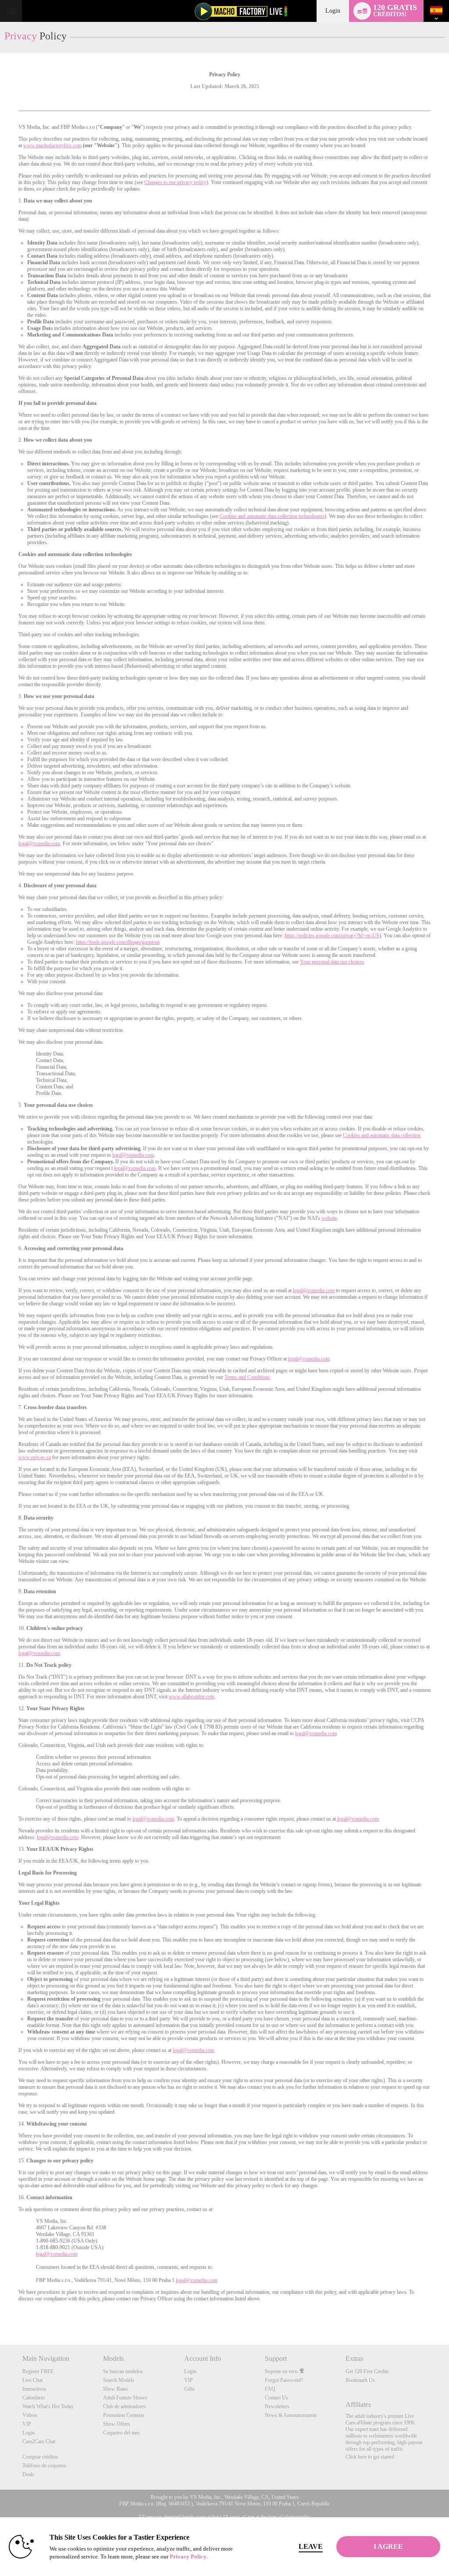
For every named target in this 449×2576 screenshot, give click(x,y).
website (329, 1218)
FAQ (270, 2389)
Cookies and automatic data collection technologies (272, 516)
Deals (28, 2474)
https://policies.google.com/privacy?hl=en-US (332, 935)
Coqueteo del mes (121, 2433)
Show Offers (117, 2424)
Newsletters (277, 2406)
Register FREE (38, 2371)
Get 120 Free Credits (367, 2371)
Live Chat (32, 2380)
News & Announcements (291, 2415)
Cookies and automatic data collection (382, 1135)
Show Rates (116, 2389)
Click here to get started (370, 2457)
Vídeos (30, 2415)
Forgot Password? (284, 2380)
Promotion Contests (124, 2415)
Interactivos (34, 2389)
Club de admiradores (125, 2406)
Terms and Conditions (247, 1377)
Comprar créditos (40, 2457)
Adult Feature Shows (125, 2398)
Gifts (189, 2389)
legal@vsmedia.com (39, 843)
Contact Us (276, 2398)
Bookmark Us (360, 2380)
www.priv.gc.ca (35, 1457)
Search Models (119, 2380)
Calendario (34, 2398)
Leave (311, 2546)
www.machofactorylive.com (52, 145)
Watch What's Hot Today (48, 2406)
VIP (27, 2424)
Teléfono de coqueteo (44, 2466)
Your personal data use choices (332, 962)
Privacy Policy (188, 2557)
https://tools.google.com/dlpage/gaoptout (118, 942)
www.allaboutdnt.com (192, 1697)
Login (333, 11)
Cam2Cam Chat (39, 2441)
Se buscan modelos (123, 2371)
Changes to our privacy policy (175, 182)
